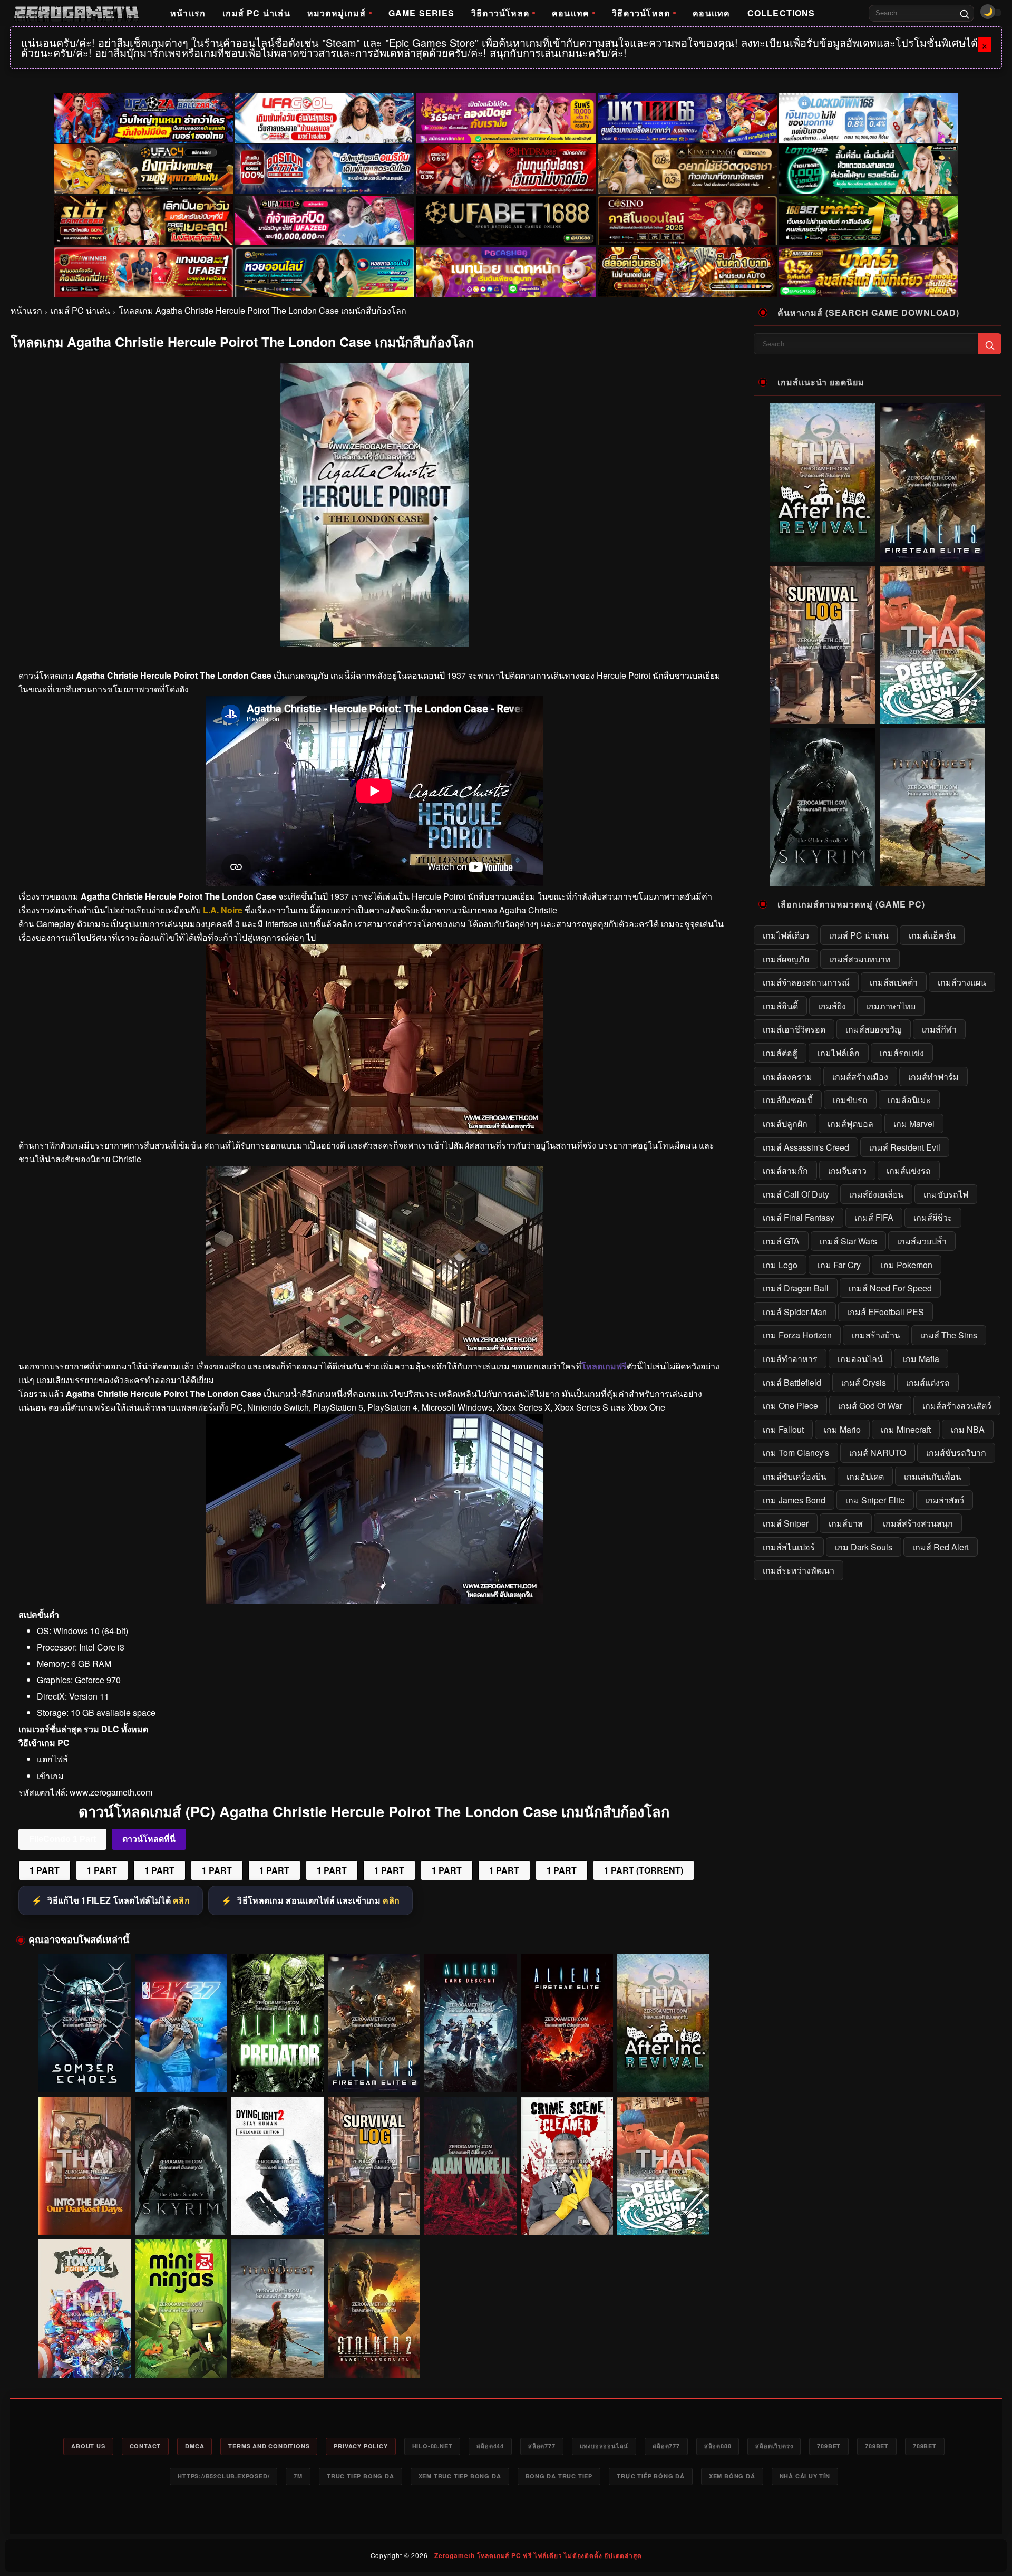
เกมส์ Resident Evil (905, 1147)
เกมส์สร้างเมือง (860, 1077)
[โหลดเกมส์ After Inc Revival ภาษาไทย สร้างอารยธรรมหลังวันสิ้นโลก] (663, 2023)
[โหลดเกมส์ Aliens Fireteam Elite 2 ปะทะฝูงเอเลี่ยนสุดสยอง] (374, 2023)
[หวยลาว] (325, 272)
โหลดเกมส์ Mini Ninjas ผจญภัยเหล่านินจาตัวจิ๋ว (181, 2362)
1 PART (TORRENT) (644, 1870)
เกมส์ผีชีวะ (933, 1217)
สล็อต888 (718, 2446)
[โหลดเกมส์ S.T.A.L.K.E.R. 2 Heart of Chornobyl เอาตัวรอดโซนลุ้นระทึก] (374, 2308)
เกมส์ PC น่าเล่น (256, 13)
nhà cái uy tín (805, 2476)
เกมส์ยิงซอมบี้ (788, 1100)
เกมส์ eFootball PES (885, 1312)
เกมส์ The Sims (949, 1335)
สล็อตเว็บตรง (774, 2446)
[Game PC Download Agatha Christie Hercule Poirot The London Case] (374, 1601)
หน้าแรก (188, 13)
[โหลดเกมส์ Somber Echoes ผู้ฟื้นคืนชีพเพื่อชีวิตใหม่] (85, 2023)
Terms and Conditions (269, 2446)
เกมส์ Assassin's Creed (806, 1147)
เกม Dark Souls (864, 1547)
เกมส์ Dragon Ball (796, 1288)
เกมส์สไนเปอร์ (789, 1547)
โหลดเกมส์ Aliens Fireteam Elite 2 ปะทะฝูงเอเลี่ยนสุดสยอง (374, 2072)
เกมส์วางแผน (962, 982)
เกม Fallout (783, 1429)
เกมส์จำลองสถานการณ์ (806, 982)
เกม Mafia (921, 1359)
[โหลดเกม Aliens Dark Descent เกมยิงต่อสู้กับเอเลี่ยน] (470, 2023)
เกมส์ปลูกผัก (785, 1123)
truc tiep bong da (361, 2476)
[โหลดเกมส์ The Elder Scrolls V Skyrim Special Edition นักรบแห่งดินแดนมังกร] (181, 2166)
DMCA (194, 2446)
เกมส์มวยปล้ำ (922, 1241)
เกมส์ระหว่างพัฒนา (799, 1570)
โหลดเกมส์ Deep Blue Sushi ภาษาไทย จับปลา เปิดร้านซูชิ (663, 2215)
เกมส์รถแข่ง (902, 1053)
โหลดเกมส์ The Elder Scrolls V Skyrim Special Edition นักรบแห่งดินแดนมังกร (181, 2216)
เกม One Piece (790, 1406)
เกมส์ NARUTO (878, 1453)
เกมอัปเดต (865, 1476)
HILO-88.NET (432, 2446)
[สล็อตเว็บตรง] (506, 272)
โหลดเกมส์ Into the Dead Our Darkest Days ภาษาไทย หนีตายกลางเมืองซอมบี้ (85, 2216)
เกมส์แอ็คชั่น (932, 935)
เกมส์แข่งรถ (909, 1170)
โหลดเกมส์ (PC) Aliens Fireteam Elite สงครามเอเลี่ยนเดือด (567, 2072)
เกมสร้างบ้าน (876, 1335)
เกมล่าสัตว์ (945, 1500)
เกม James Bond (794, 1500)
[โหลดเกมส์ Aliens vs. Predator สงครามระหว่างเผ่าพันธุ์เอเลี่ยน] (278, 2023)
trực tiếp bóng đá (651, 2476)
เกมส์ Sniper (786, 1523)
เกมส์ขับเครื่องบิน (795, 1476)
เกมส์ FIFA (874, 1217)
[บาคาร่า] (869, 220)
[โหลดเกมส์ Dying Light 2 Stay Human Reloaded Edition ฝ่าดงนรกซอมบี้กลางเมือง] (278, 2166)
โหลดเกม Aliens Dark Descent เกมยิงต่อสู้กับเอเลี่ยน (471, 2072)
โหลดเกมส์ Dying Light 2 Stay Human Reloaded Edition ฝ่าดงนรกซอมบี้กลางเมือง (278, 2216)
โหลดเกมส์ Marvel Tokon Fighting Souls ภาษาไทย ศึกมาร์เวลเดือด (85, 2358)
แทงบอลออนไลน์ (604, 2446)
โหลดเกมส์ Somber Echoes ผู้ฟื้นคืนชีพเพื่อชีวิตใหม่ (85, 2072)
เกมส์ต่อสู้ (780, 1053)
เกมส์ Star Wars (848, 1241)
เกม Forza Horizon (797, 1335)
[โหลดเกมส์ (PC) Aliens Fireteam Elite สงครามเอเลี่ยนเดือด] (567, 2023)
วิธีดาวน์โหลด (500, 13)
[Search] (965, 13)
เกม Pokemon (907, 1265)
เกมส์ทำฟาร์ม (933, 1077)
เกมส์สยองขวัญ (874, 1029)
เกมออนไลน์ (860, 1359)
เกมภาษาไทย (891, 1006)
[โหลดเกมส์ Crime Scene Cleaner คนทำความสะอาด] (567, 2166)
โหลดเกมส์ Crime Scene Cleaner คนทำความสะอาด (567, 2215)
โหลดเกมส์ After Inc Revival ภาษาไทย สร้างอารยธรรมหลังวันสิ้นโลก (664, 2072)
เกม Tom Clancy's (796, 1453)
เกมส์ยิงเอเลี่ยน (876, 1194)
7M (298, 2476)
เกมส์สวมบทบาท (860, 959)
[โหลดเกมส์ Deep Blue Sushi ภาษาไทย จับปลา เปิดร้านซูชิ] (663, 2166)
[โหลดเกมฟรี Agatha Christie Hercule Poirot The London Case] (374, 1352)
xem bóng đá (732, 2476)
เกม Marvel (914, 1123)
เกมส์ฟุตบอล (850, 1123)
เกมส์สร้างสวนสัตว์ (957, 1406)
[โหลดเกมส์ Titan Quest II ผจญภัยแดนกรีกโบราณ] (278, 2308)
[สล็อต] (687, 272)
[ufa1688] (506, 220)
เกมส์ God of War (870, 1406)
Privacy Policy (361, 2446)
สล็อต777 (542, 2446)
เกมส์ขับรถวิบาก (956, 1453)
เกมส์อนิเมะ (909, 1100)
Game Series (421, 13)
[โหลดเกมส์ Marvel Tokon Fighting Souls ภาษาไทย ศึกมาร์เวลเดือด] (85, 2308)
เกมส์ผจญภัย (786, 959)
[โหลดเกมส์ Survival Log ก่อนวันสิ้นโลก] (374, 2166)
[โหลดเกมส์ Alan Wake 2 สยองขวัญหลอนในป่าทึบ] (470, 2166)
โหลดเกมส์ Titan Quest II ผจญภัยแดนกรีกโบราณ (278, 2362)
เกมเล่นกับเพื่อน (933, 1476)
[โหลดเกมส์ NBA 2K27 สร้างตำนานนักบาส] (181, 2023)
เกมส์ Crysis (864, 1382)
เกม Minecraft (906, 1429)
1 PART (45, 1870)
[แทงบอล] (143, 272)
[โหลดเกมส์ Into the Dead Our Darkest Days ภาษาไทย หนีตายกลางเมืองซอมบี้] (85, 2166)
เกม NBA (968, 1429)
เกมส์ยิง (832, 1006)
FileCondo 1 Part (62, 1839)
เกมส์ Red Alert (941, 1547)
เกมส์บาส (846, 1523)
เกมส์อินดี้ (780, 1006)
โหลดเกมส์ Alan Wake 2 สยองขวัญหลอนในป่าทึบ (470, 2220)
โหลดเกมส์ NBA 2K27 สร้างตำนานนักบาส (181, 2077)
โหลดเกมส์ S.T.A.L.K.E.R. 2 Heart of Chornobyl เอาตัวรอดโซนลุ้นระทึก (374, 2358)
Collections (781, 13)
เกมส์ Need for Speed (890, 1288)
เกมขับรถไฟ (946, 1194)
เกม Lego (780, 1265)
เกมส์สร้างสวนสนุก (918, 1523)
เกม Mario (842, 1429)
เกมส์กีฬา (939, 1029)
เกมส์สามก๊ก (785, 1170)
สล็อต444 (490, 2446)
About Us (88, 2446)
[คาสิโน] (687, 220)
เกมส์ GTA (781, 1241)
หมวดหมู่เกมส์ (337, 13)
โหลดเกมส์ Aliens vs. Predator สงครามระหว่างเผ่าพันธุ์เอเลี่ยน (278, 2072)
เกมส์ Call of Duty (796, 1194)
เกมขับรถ (850, 1100)
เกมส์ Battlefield (792, 1382)
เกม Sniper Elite (875, 1500)
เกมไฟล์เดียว (786, 935)
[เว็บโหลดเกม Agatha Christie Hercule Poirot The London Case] (374, 1131)
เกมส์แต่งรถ (928, 1382)
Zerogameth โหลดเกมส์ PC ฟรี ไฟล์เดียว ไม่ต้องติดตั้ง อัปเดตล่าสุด (538, 2555)
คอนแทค (571, 13)
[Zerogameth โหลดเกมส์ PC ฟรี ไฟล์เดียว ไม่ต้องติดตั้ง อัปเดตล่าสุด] (76, 13)
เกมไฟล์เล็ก (839, 1053)
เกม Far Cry (839, 1265)
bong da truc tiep (559, 2476)
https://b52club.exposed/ (223, 2476)
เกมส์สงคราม (787, 1077)
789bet (829, 2446)
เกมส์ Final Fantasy (799, 1217)
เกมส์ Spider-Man (795, 1312)
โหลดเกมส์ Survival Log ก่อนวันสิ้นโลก (374, 2220)
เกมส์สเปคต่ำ (894, 982)
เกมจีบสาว (847, 1170)
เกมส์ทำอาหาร (790, 1359)
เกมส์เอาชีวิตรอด (794, 1029)
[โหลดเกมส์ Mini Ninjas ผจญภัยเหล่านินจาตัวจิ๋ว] (181, 2308)
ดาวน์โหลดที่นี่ (149, 1839)
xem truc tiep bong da (460, 2476)
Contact (145, 2446)
